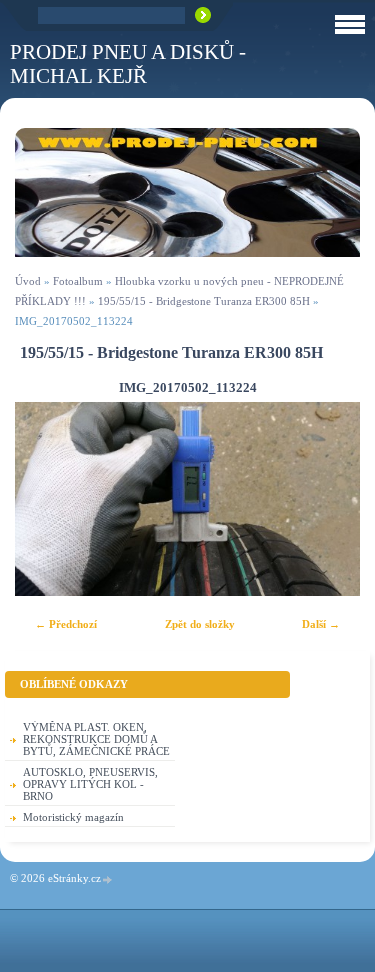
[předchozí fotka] (47, 499)
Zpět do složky (200, 624)
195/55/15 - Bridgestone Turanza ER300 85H (204, 301)
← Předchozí (66, 624)
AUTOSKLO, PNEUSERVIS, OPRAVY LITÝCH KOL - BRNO (90, 784)
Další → (321, 624)
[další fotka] (327, 499)
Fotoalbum (78, 281)
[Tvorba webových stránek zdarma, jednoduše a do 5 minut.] (108, 879)
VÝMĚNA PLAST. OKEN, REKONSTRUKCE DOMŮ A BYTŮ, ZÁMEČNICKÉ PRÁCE (96, 739)
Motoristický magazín (73, 817)
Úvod (28, 281)
